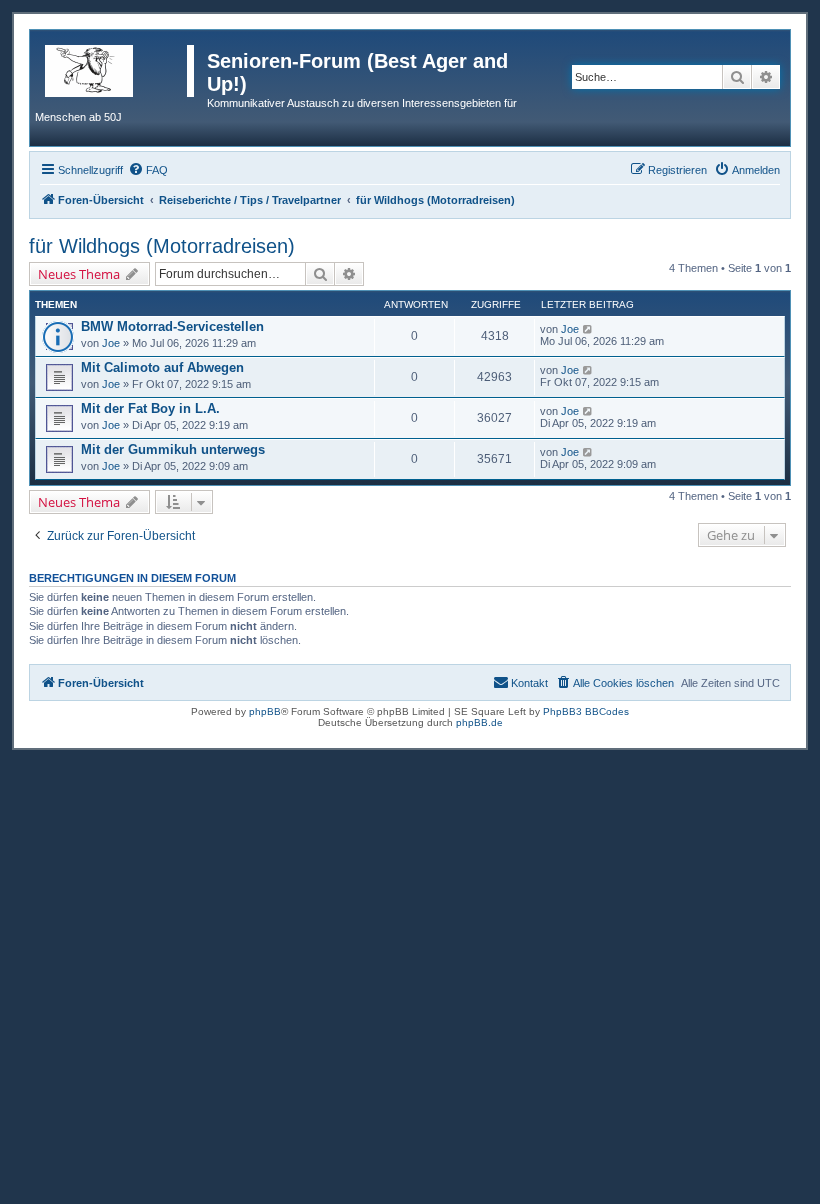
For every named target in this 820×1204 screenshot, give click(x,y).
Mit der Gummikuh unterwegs (173, 449)
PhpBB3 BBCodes (586, 711)
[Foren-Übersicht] (121, 67)
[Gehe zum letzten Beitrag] (588, 329)
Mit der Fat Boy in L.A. (150, 408)
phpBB (265, 711)
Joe (111, 343)
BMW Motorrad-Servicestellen (172, 326)
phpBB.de (479, 722)
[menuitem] (148, 170)
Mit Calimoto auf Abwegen (162, 367)
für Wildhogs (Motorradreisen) (162, 246)
